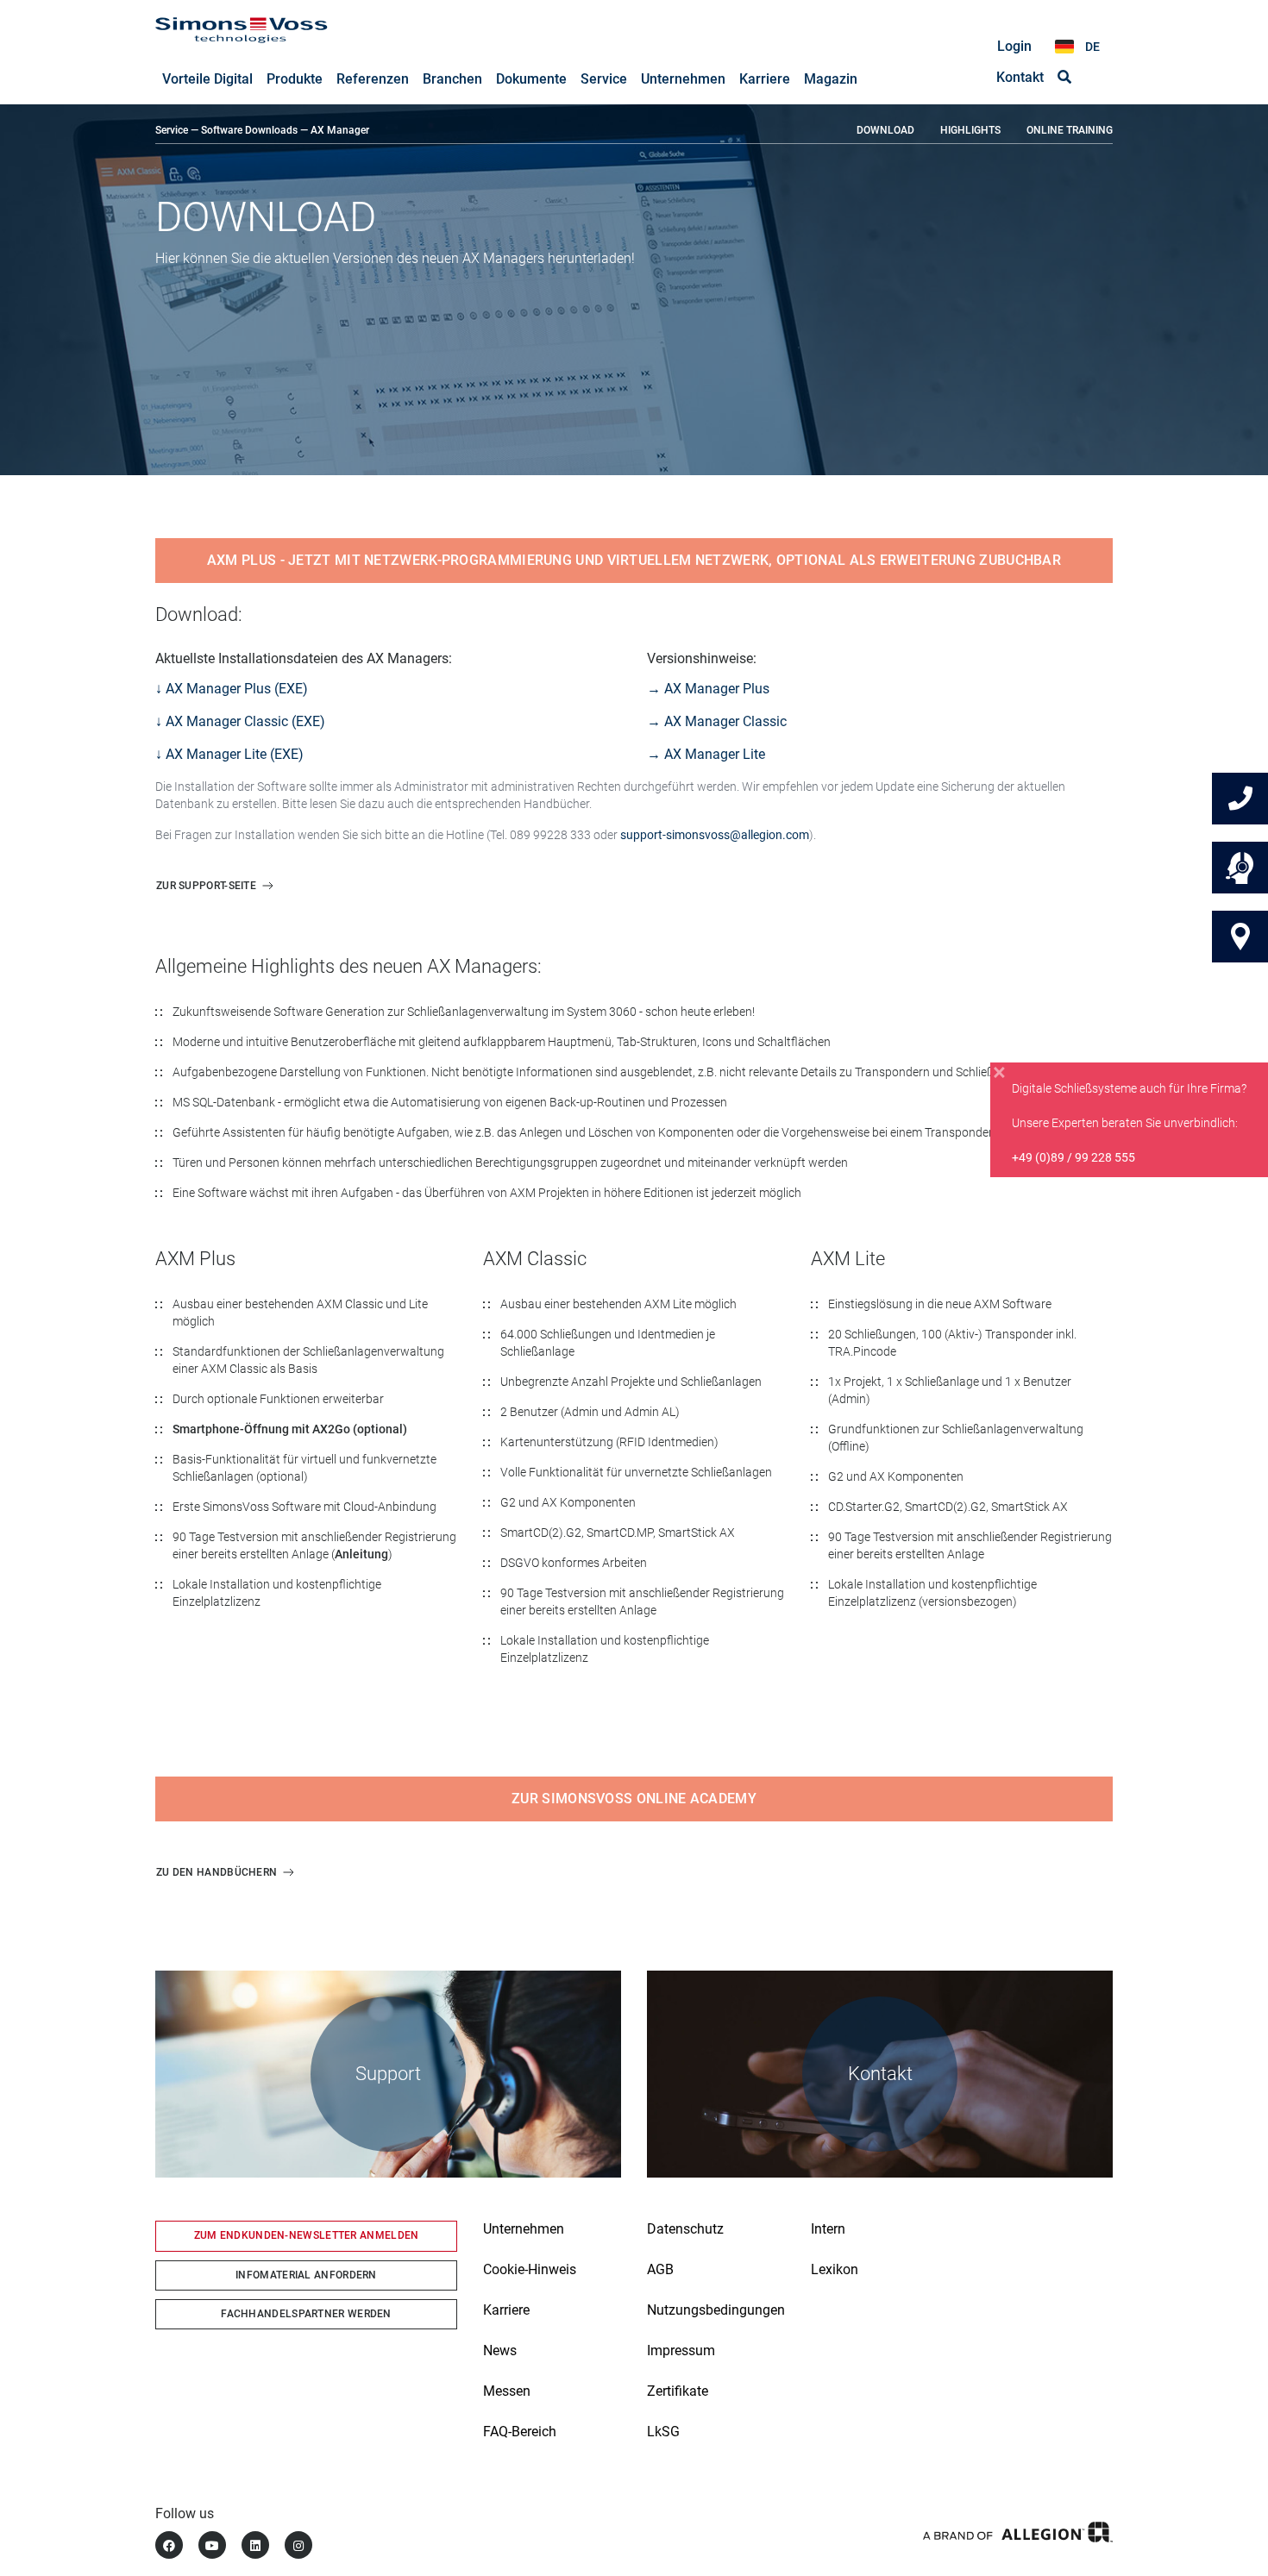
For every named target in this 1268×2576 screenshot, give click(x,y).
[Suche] (1064, 78)
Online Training (1070, 130)
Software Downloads (249, 130)
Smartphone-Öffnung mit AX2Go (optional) (290, 1429)
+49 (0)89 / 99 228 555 (1073, 1157)
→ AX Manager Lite (706, 754)
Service (172, 130)
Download (885, 130)
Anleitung (361, 1554)
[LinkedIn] (255, 2545)
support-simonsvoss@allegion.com (715, 835)
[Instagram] (298, 2545)
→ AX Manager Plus (708, 689)
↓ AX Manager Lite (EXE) (229, 754)
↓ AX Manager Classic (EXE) (240, 721)
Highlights (970, 130)
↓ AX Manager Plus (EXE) (232, 689)
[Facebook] (169, 2545)
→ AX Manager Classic (717, 721)
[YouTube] (212, 2545)
